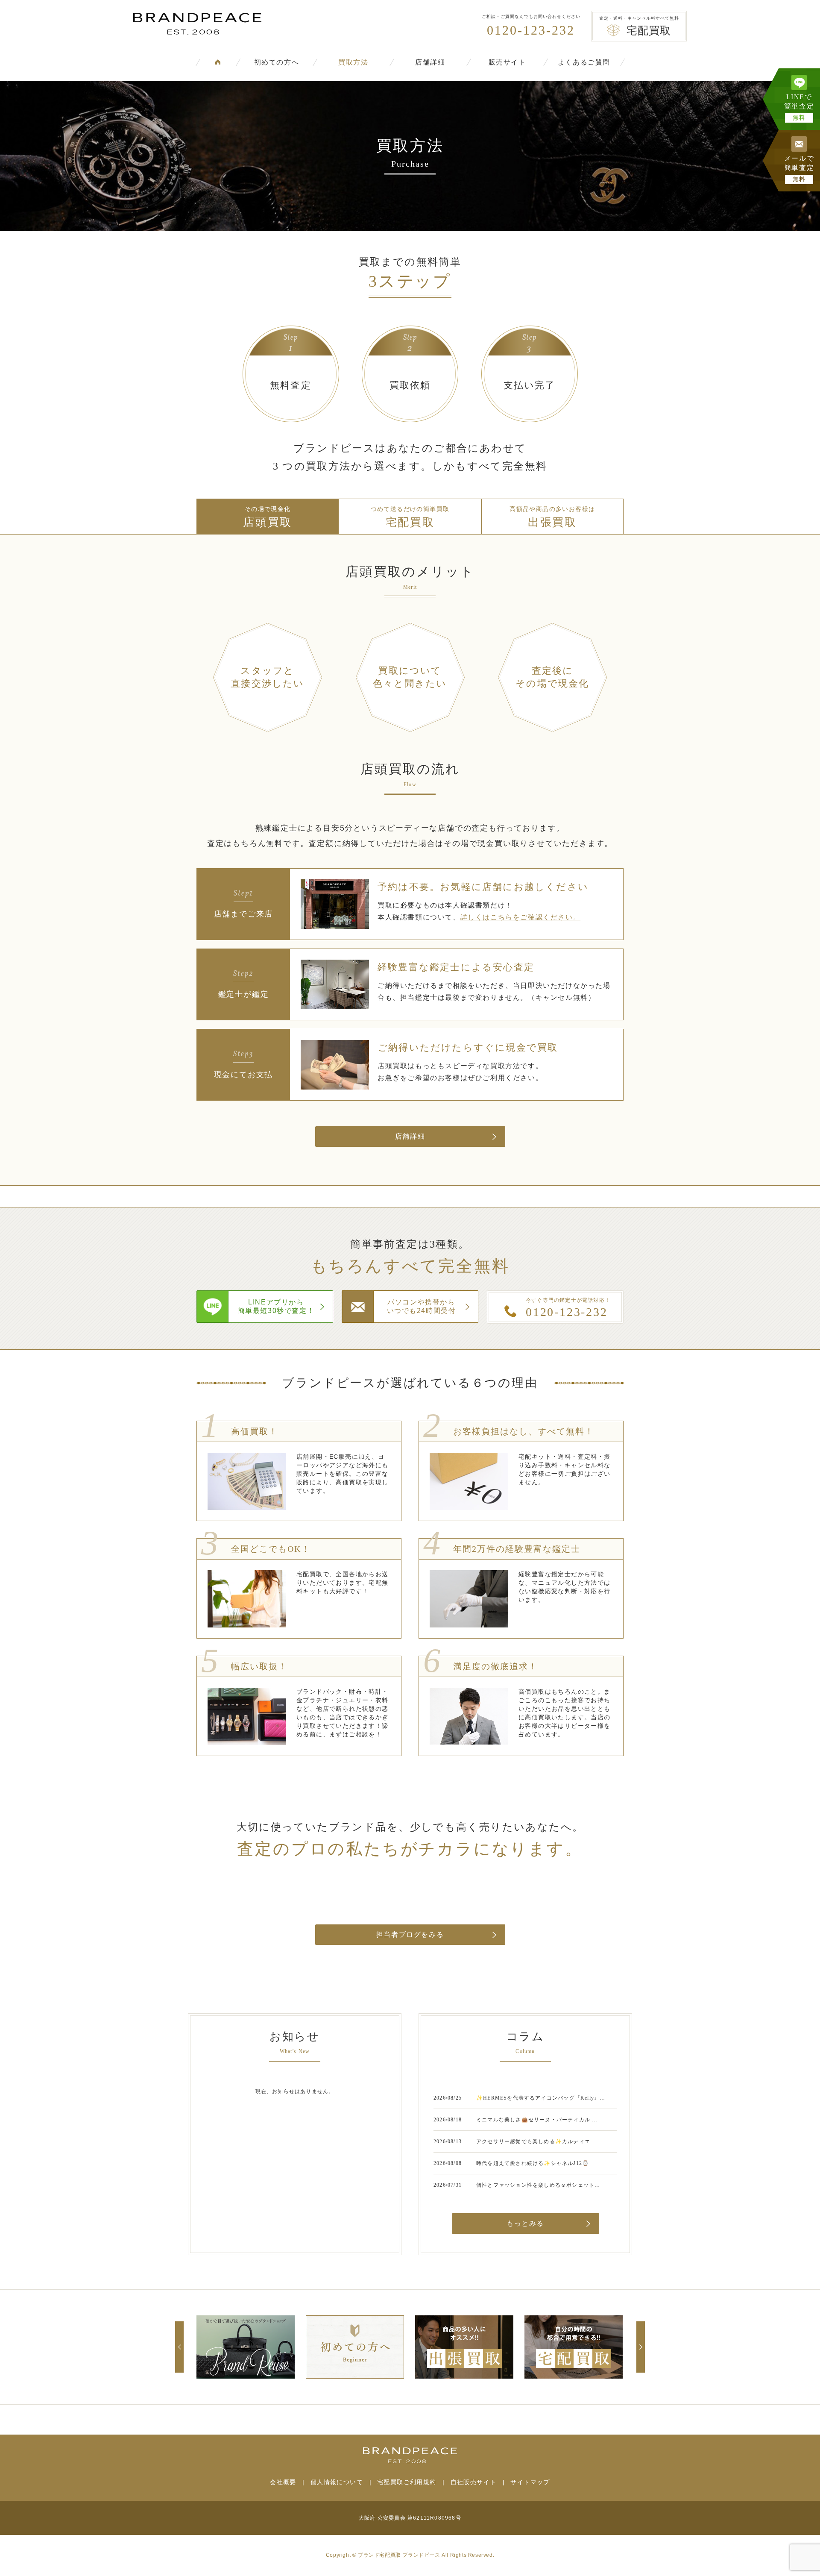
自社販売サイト (474, 2482)
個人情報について (337, 2482)
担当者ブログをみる (410, 1934)
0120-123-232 (531, 30)
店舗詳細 (430, 62)
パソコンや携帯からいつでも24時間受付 (422, 1306)
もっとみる (525, 2223)
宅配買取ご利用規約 (407, 2482)
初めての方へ (277, 62)
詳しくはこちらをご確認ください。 (521, 917)
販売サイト (507, 62)
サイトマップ (530, 2482)
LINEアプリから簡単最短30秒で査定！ (276, 1306)
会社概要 (283, 2482)
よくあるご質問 (584, 62)
